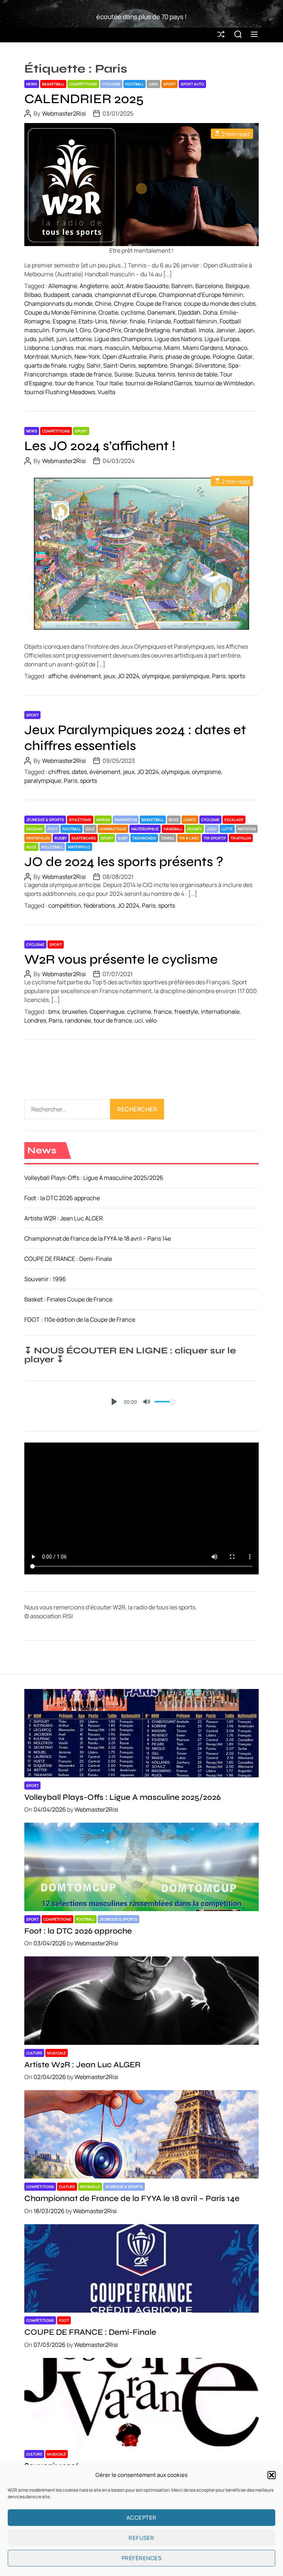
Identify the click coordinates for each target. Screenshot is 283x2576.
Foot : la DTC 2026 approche (62, 1198)
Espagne (64, 321)
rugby (76, 365)
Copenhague (107, 1012)
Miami (172, 348)
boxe (174, 820)
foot (53, 829)
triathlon (241, 838)
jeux (109, 676)
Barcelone (209, 286)
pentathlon (38, 838)
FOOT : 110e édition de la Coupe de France (80, 1319)
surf (123, 838)
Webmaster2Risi (64, 113)
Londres (62, 348)
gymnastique (113, 829)
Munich (62, 357)
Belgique (237, 286)
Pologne (224, 357)
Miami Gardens (203, 348)
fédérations (99, 905)
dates (79, 772)
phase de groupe (188, 357)
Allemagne (63, 286)
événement (85, 676)
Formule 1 (64, 330)
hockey (195, 829)
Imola (206, 330)
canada (82, 295)
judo (153, 84)
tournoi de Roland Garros (159, 383)
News (32, 84)
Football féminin (195, 321)
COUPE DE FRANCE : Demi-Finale (68, 1259)
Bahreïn (182, 286)
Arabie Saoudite (147, 286)
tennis (166, 374)
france (163, 1012)
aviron (103, 820)
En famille (90, 2187)
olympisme (207, 772)
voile (31, 847)
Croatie (108, 312)
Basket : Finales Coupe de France (68, 1299)
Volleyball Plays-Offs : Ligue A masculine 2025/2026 (94, 1178)
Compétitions (83, 84)
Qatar (245, 357)
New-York (87, 357)
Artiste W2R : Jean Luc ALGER (64, 1218)
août (117, 286)
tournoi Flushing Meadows (60, 392)
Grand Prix (107, 330)
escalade (234, 820)
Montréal (36, 357)
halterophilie (145, 829)
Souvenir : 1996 (45, 1279)
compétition (65, 905)
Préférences (142, 2558)
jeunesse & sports (45, 820)
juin (62, 339)
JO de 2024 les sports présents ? (124, 862)
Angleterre (94, 286)
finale (137, 321)
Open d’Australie (125, 357)
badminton (126, 820)
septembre (153, 365)
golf (90, 829)
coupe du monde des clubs (220, 304)
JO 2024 (128, 676)
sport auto (192, 84)
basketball (53, 84)
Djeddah (189, 312)
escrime (34, 829)
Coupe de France (159, 304)
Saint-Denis (119, 365)
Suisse (123, 374)
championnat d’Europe (125, 295)
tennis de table (198, 374)
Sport (170, 84)
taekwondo (144, 838)
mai (81, 348)
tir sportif (215, 838)
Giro (85, 330)
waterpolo (79, 847)
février (118, 321)
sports (237, 676)
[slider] (165, 1402)
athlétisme (80, 820)
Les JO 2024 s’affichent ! (100, 446)
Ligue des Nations (178, 339)
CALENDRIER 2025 (84, 99)
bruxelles (75, 1012)
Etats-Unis (93, 321)
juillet (46, 339)
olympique (156, 676)
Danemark (161, 312)
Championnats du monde (58, 304)
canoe (190, 820)
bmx (54, 1012)
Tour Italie (109, 383)
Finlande (159, 321)
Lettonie (81, 339)
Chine (103, 304)
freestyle (186, 1012)
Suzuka (145, 374)
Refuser (141, 2538)
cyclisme (111, 84)
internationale (220, 1012)
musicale (57, 2053)
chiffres (59, 772)
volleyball (52, 847)
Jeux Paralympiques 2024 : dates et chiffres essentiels (135, 738)
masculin (117, 348)
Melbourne (147, 348)
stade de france (91, 374)
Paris (156, 357)
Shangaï (181, 365)
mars (95, 348)
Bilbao (33, 295)
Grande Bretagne (147, 330)
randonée (78, 1020)
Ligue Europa (222, 339)
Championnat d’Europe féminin (201, 295)
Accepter (141, 2518)
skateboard (84, 838)
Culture (34, 2053)
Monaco (236, 348)
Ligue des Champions (123, 339)
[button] (272, 2475)
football (134, 84)
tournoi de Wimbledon (224, 383)
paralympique (191, 676)
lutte (227, 829)
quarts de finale (45, 365)
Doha (210, 312)
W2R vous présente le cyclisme (121, 959)
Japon (246, 330)
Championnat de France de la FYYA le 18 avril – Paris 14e (98, 1238)
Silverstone (210, 365)
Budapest (56, 295)
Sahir (94, 365)
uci (139, 1020)
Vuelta (106, 392)
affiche (58, 676)
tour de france (74, 383)
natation (247, 829)
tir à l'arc (189, 838)
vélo (151, 1020)
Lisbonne (37, 348)
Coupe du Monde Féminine (60, 312)
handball (184, 330)
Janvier (226, 330)
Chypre (124, 304)
